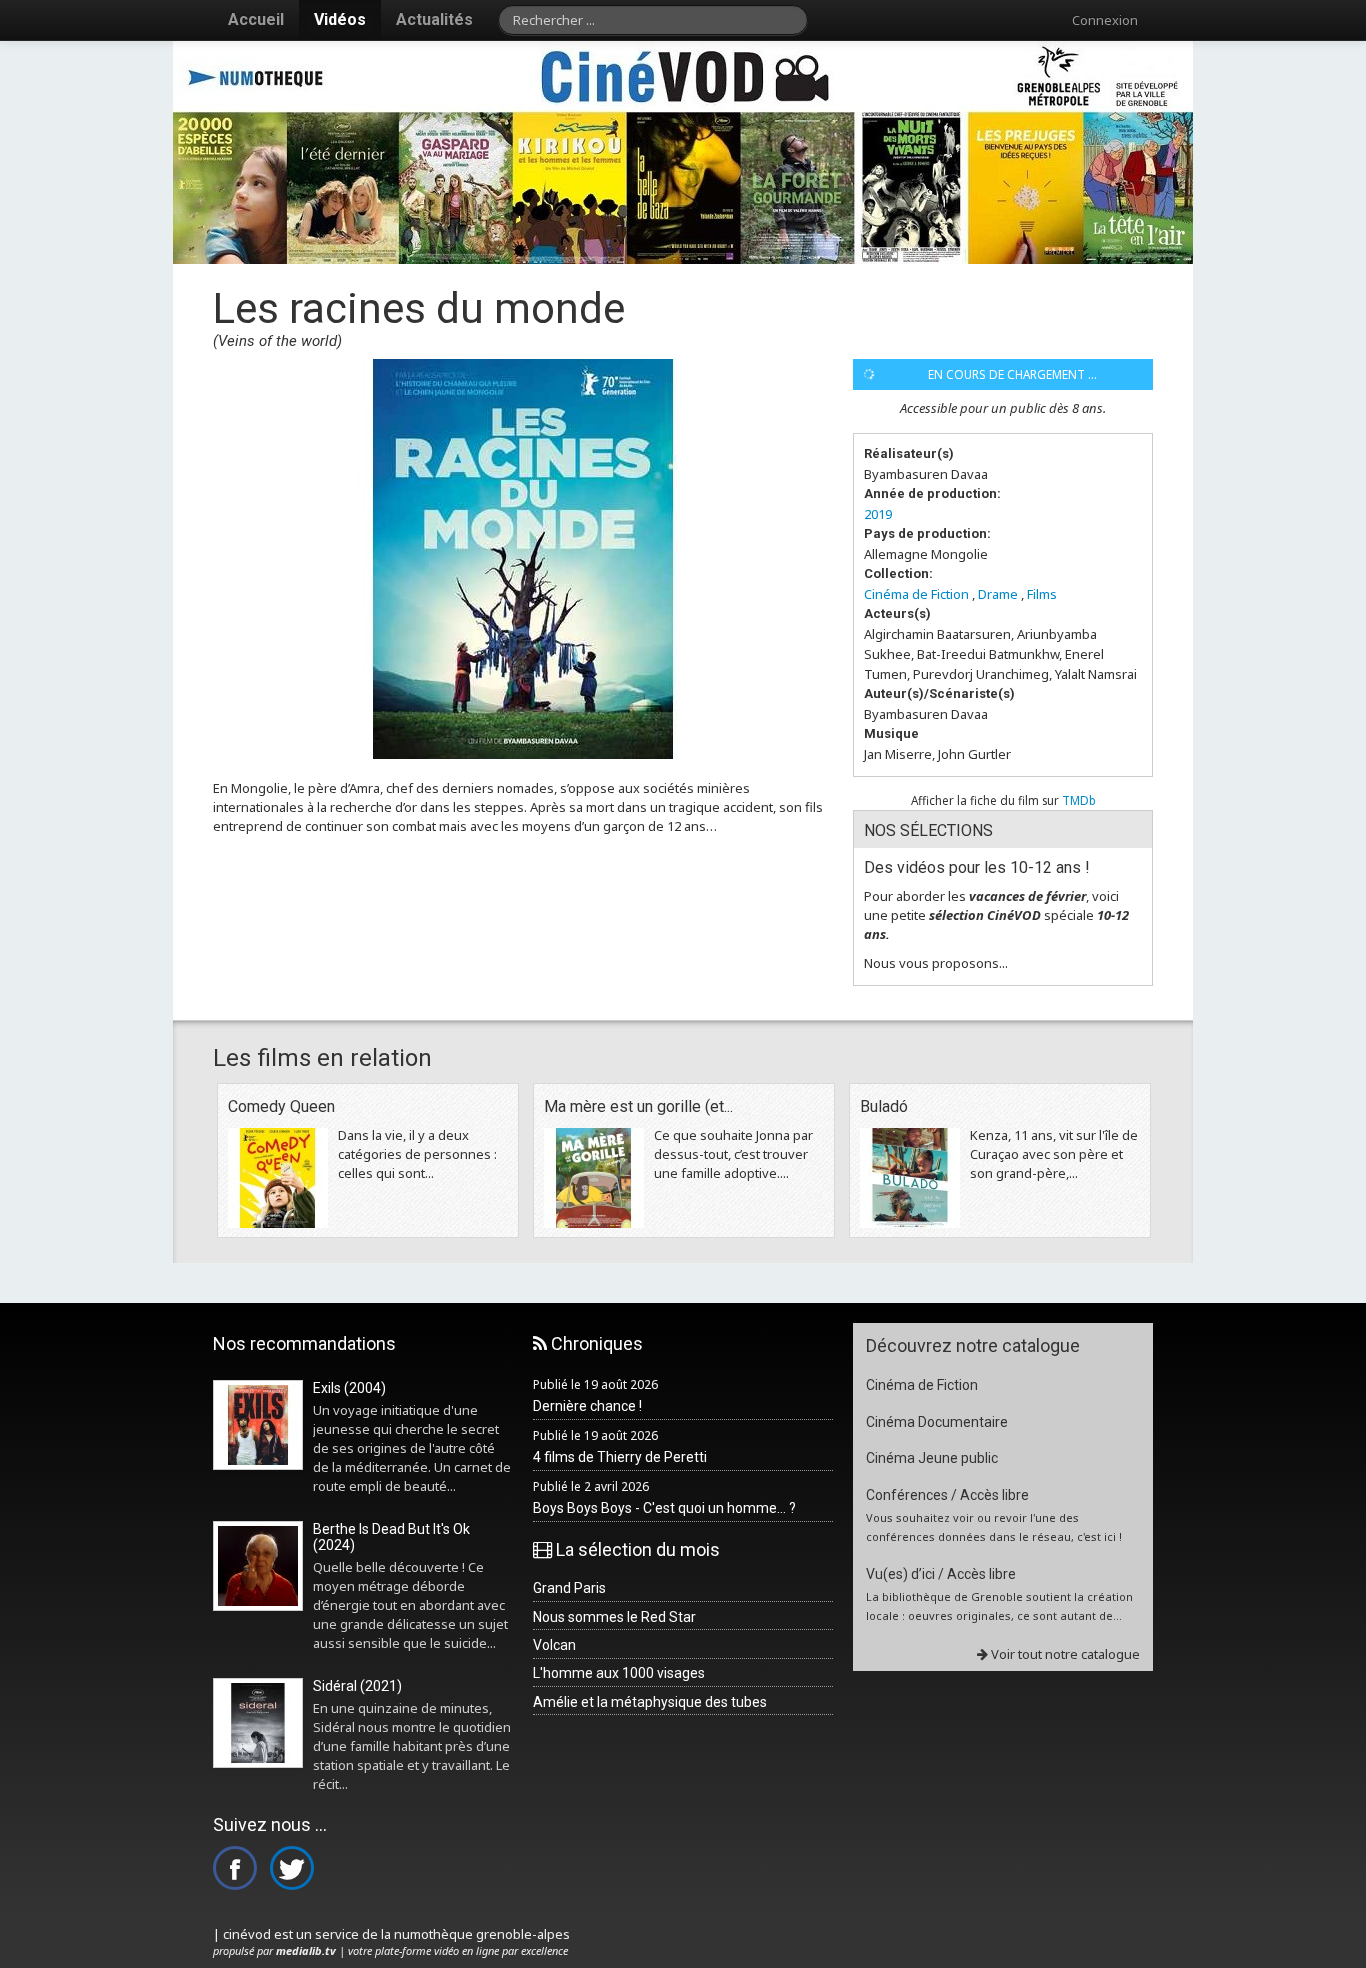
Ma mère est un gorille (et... (638, 1106)
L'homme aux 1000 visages (619, 1673)
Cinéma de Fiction (916, 594)
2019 (878, 514)
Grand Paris (569, 1588)
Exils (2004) (349, 1388)
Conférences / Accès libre (947, 1495)
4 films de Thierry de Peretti (620, 1457)
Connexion (1105, 20)
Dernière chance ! (587, 1406)
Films (1042, 594)
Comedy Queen (281, 1106)
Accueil (256, 19)
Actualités (434, 19)
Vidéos (340, 19)
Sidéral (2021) (357, 1686)
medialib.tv (306, 1950)
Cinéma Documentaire (937, 1422)
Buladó (884, 1106)
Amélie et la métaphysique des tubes (650, 1702)
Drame (998, 594)
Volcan (554, 1645)
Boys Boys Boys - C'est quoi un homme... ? (664, 1508)
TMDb (1079, 800)
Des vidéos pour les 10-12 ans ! (977, 867)
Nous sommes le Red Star (614, 1617)
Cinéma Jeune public (932, 1458)
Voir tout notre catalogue (1064, 1654)
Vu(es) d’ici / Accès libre (941, 1574)
